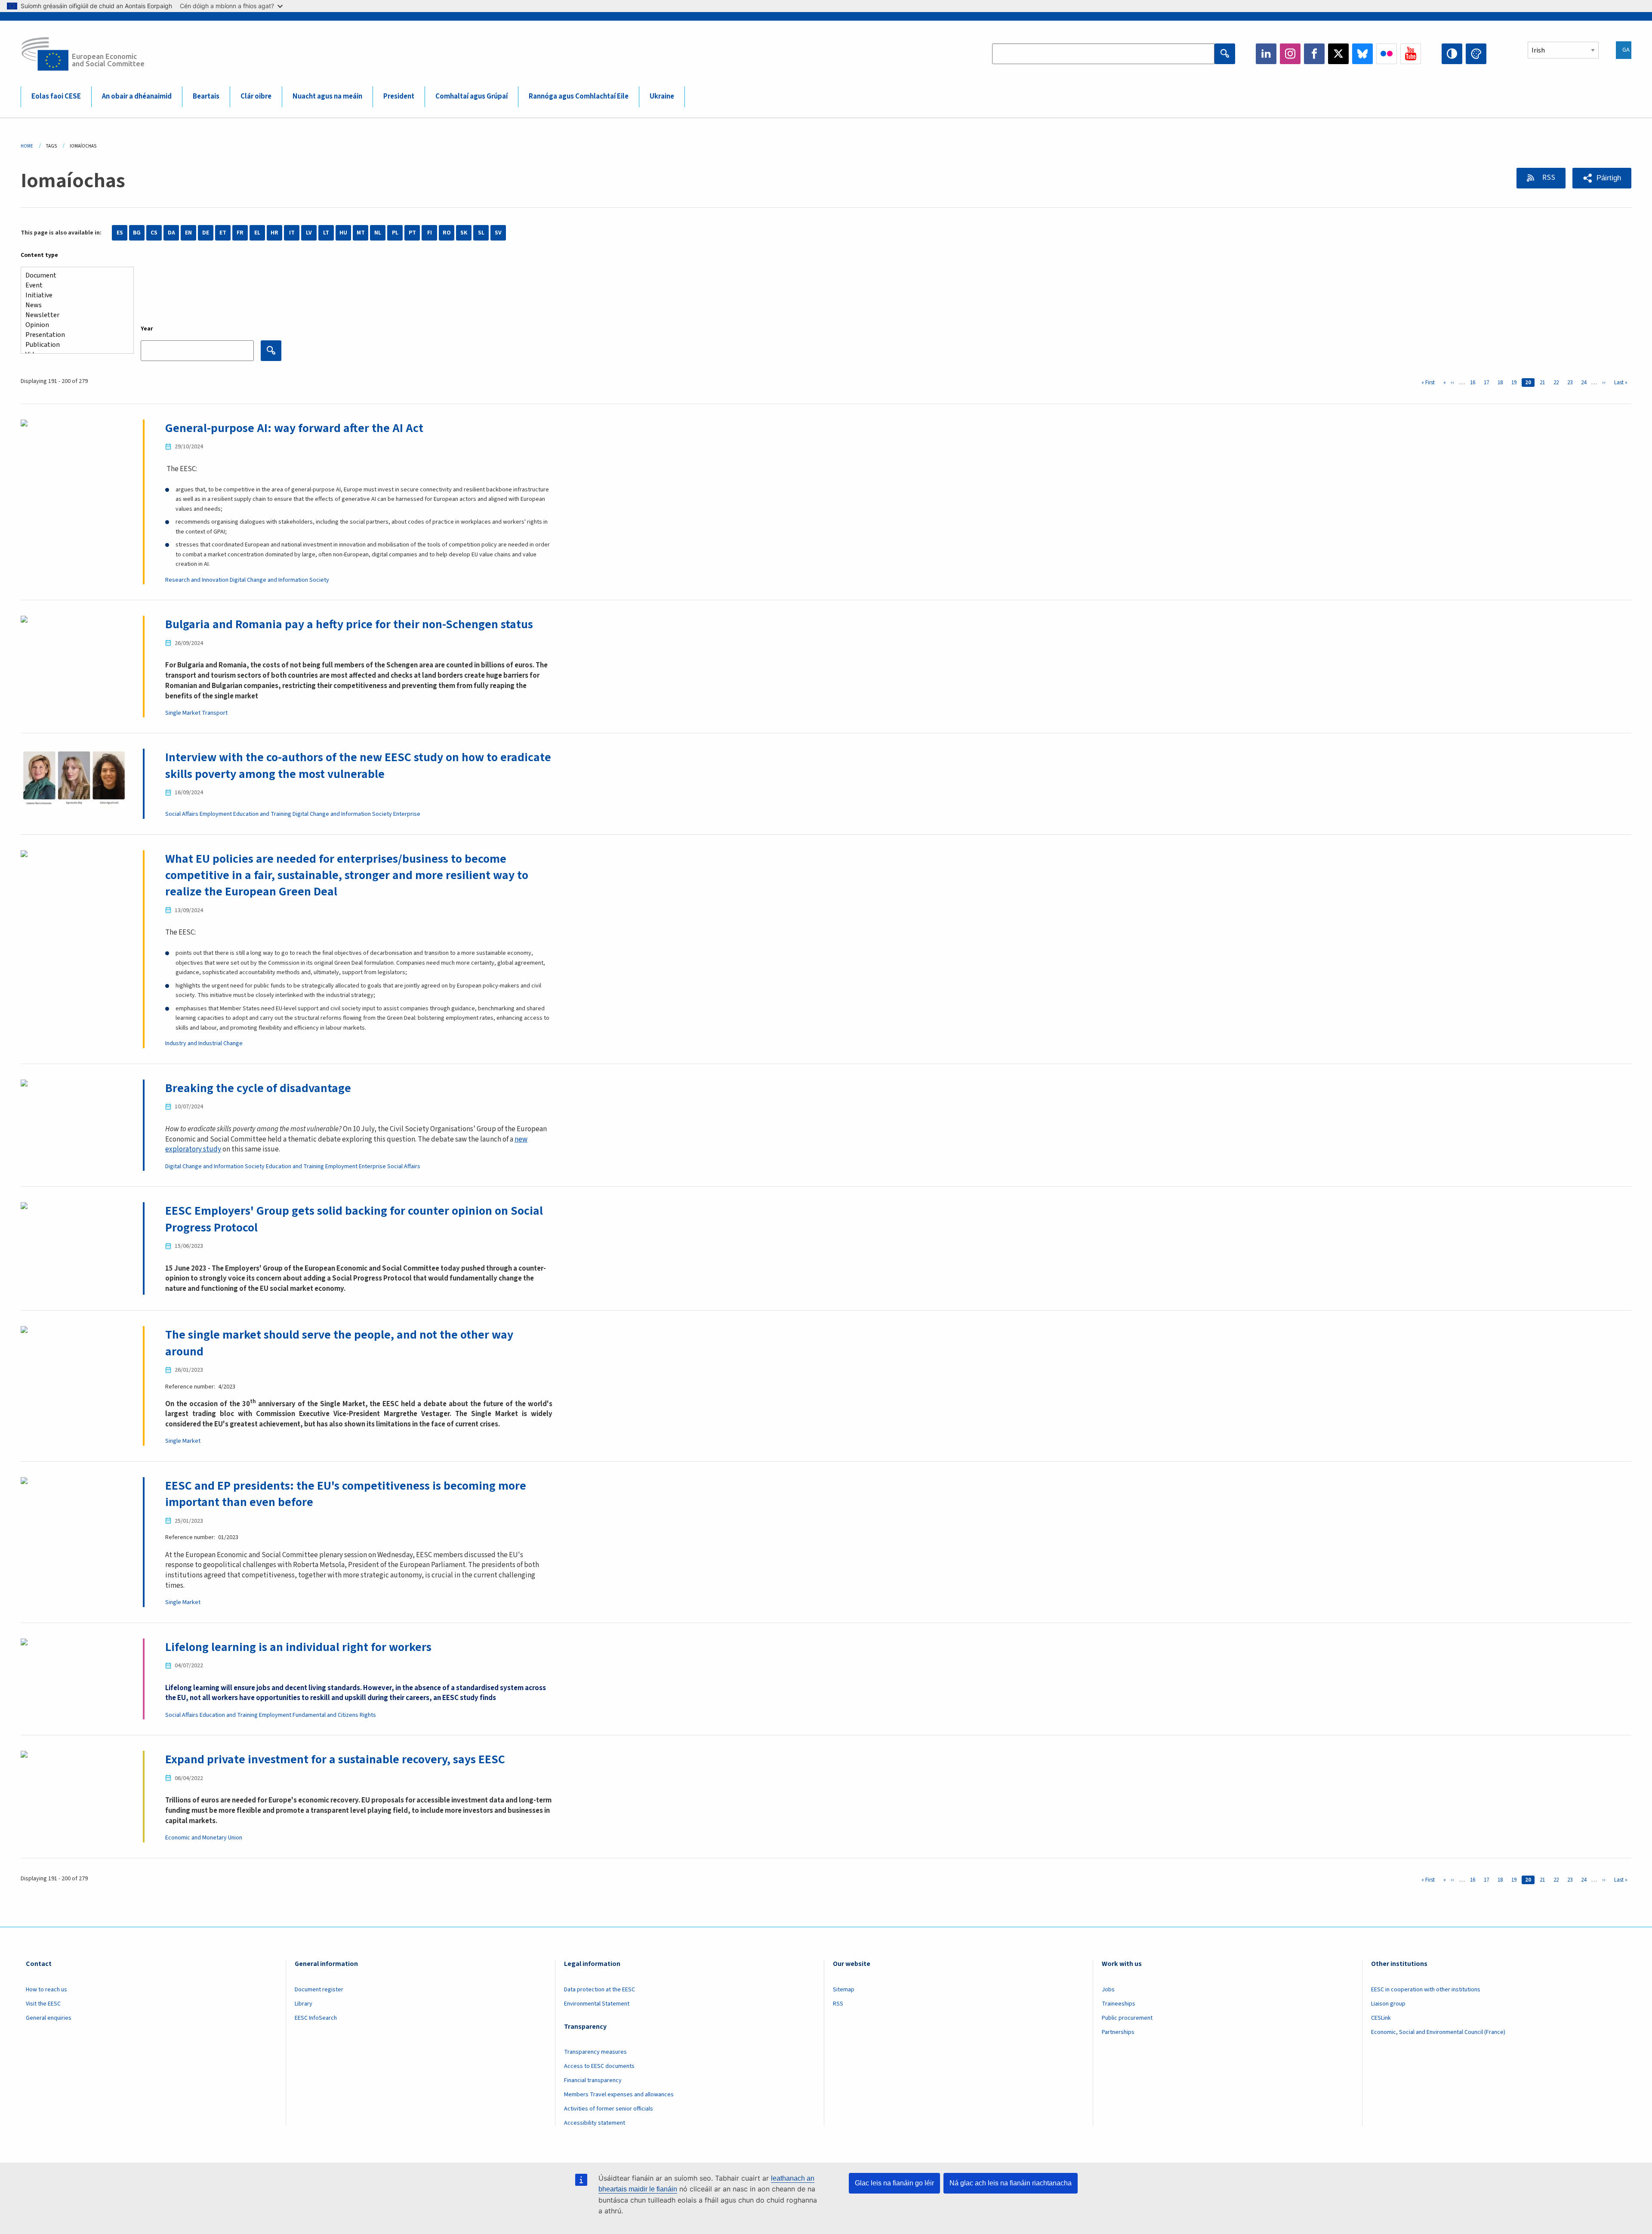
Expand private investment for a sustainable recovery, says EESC (335, 1759)
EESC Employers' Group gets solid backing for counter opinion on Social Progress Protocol (354, 1219)
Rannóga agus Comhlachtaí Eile (579, 96)
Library (304, 2004)
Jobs (1108, 1990)
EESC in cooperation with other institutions (1426, 1990)
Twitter (1338, 54)
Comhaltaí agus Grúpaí (472, 96)
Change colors (1476, 54)
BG (137, 233)
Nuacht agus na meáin (327, 96)
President (399, 96)
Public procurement (1127, 2018)
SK (464, 233)
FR (240, 233)
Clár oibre (256, 96)
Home (27, 146)
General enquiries (49, 2018)
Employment (216, 814)
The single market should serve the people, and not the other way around (339, 1343)
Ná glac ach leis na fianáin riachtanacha (1011, 2183)
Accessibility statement (595, 2123)
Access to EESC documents (599, 2066)
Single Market (183, 713)
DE (206, 233)
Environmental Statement (597, 2004)
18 (1502, 383)
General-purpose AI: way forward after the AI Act (294, 428)
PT (412, 233)
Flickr (1387, 54)
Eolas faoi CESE (56, 96)
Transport (215, 713)
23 (1572, 383)
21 (1544, 383)
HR (274, 233)
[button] (1602, 178)
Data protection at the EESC (599, 1990)
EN (188, 233)
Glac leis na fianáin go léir (894, 2183)
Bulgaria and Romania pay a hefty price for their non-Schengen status (349, 624)
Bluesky (1362, 54)
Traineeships (1119, 2004)
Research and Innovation (197, 580)
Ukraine (662, 96)
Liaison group (1388, 2004)
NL (378, 233)
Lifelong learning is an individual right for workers (298, 1647)
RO (447, 233)
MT (361, 233)
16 (1474, 383)
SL (481, 233)
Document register (319, 1990)
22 (1558, 383)
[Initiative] (74, 295)
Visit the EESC (43, 2004)
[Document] (74, 276)
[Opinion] (74, 325)
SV (498, 233)
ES (120, 233)
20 (1530, 383)
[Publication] (74, 345)
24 (1585, 383)
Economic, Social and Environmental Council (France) (1439, 2032)
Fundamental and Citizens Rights (334, 1715)
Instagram (1290, 54)
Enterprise (407, 814)
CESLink (1381, 2018)
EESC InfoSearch (316, 2018)
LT (326, 233)
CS (154, 233)
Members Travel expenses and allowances (619, 2095)
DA (171, 233)
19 (1516, 383)
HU (343, 233)
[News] (74, 305)
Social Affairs (182, 814)
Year (147, 329)
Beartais (206, 96)
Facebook (1314, 54)
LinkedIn (1266, 54)
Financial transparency (593, 2080)
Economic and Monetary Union (204, 1838)
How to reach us (46, 1990)
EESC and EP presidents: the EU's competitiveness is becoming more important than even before (346, 1494)
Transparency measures (595, 2052)
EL (257, 233)
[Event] (74, 285)
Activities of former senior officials (609, 2109)
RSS (1548, 178)
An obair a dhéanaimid (137, 96)
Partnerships (1118, 2032)
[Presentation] (74, 335)
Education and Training (262, 814)
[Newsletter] (74, 315)
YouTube (1411, 54)
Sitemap (844, 1990)
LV (309, 233)
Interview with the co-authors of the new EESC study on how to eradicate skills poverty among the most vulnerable (358, 765)
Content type (39, 255)
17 (1488, 383)
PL (395, 233)
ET (223, 233)
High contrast (1452, 54)
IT (292, 233)
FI (430, 233)
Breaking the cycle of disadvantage (258, 1088)
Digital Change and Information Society (279, 580)
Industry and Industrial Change (204, 1043)
